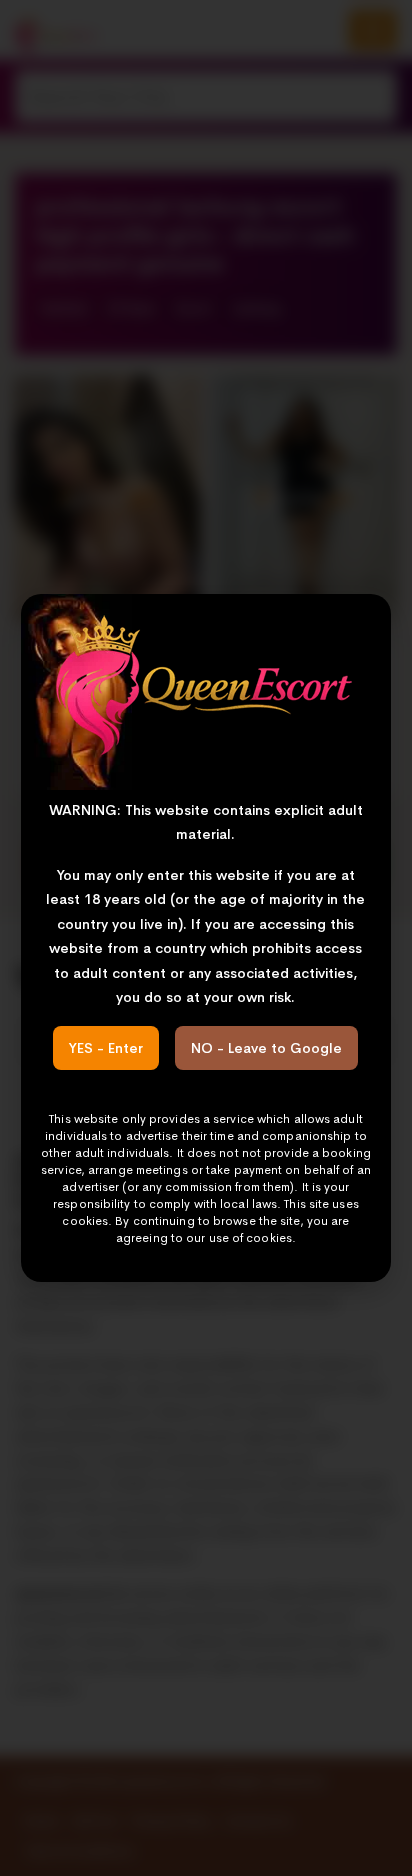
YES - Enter (106, 1048)
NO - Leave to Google (266, 1048)
